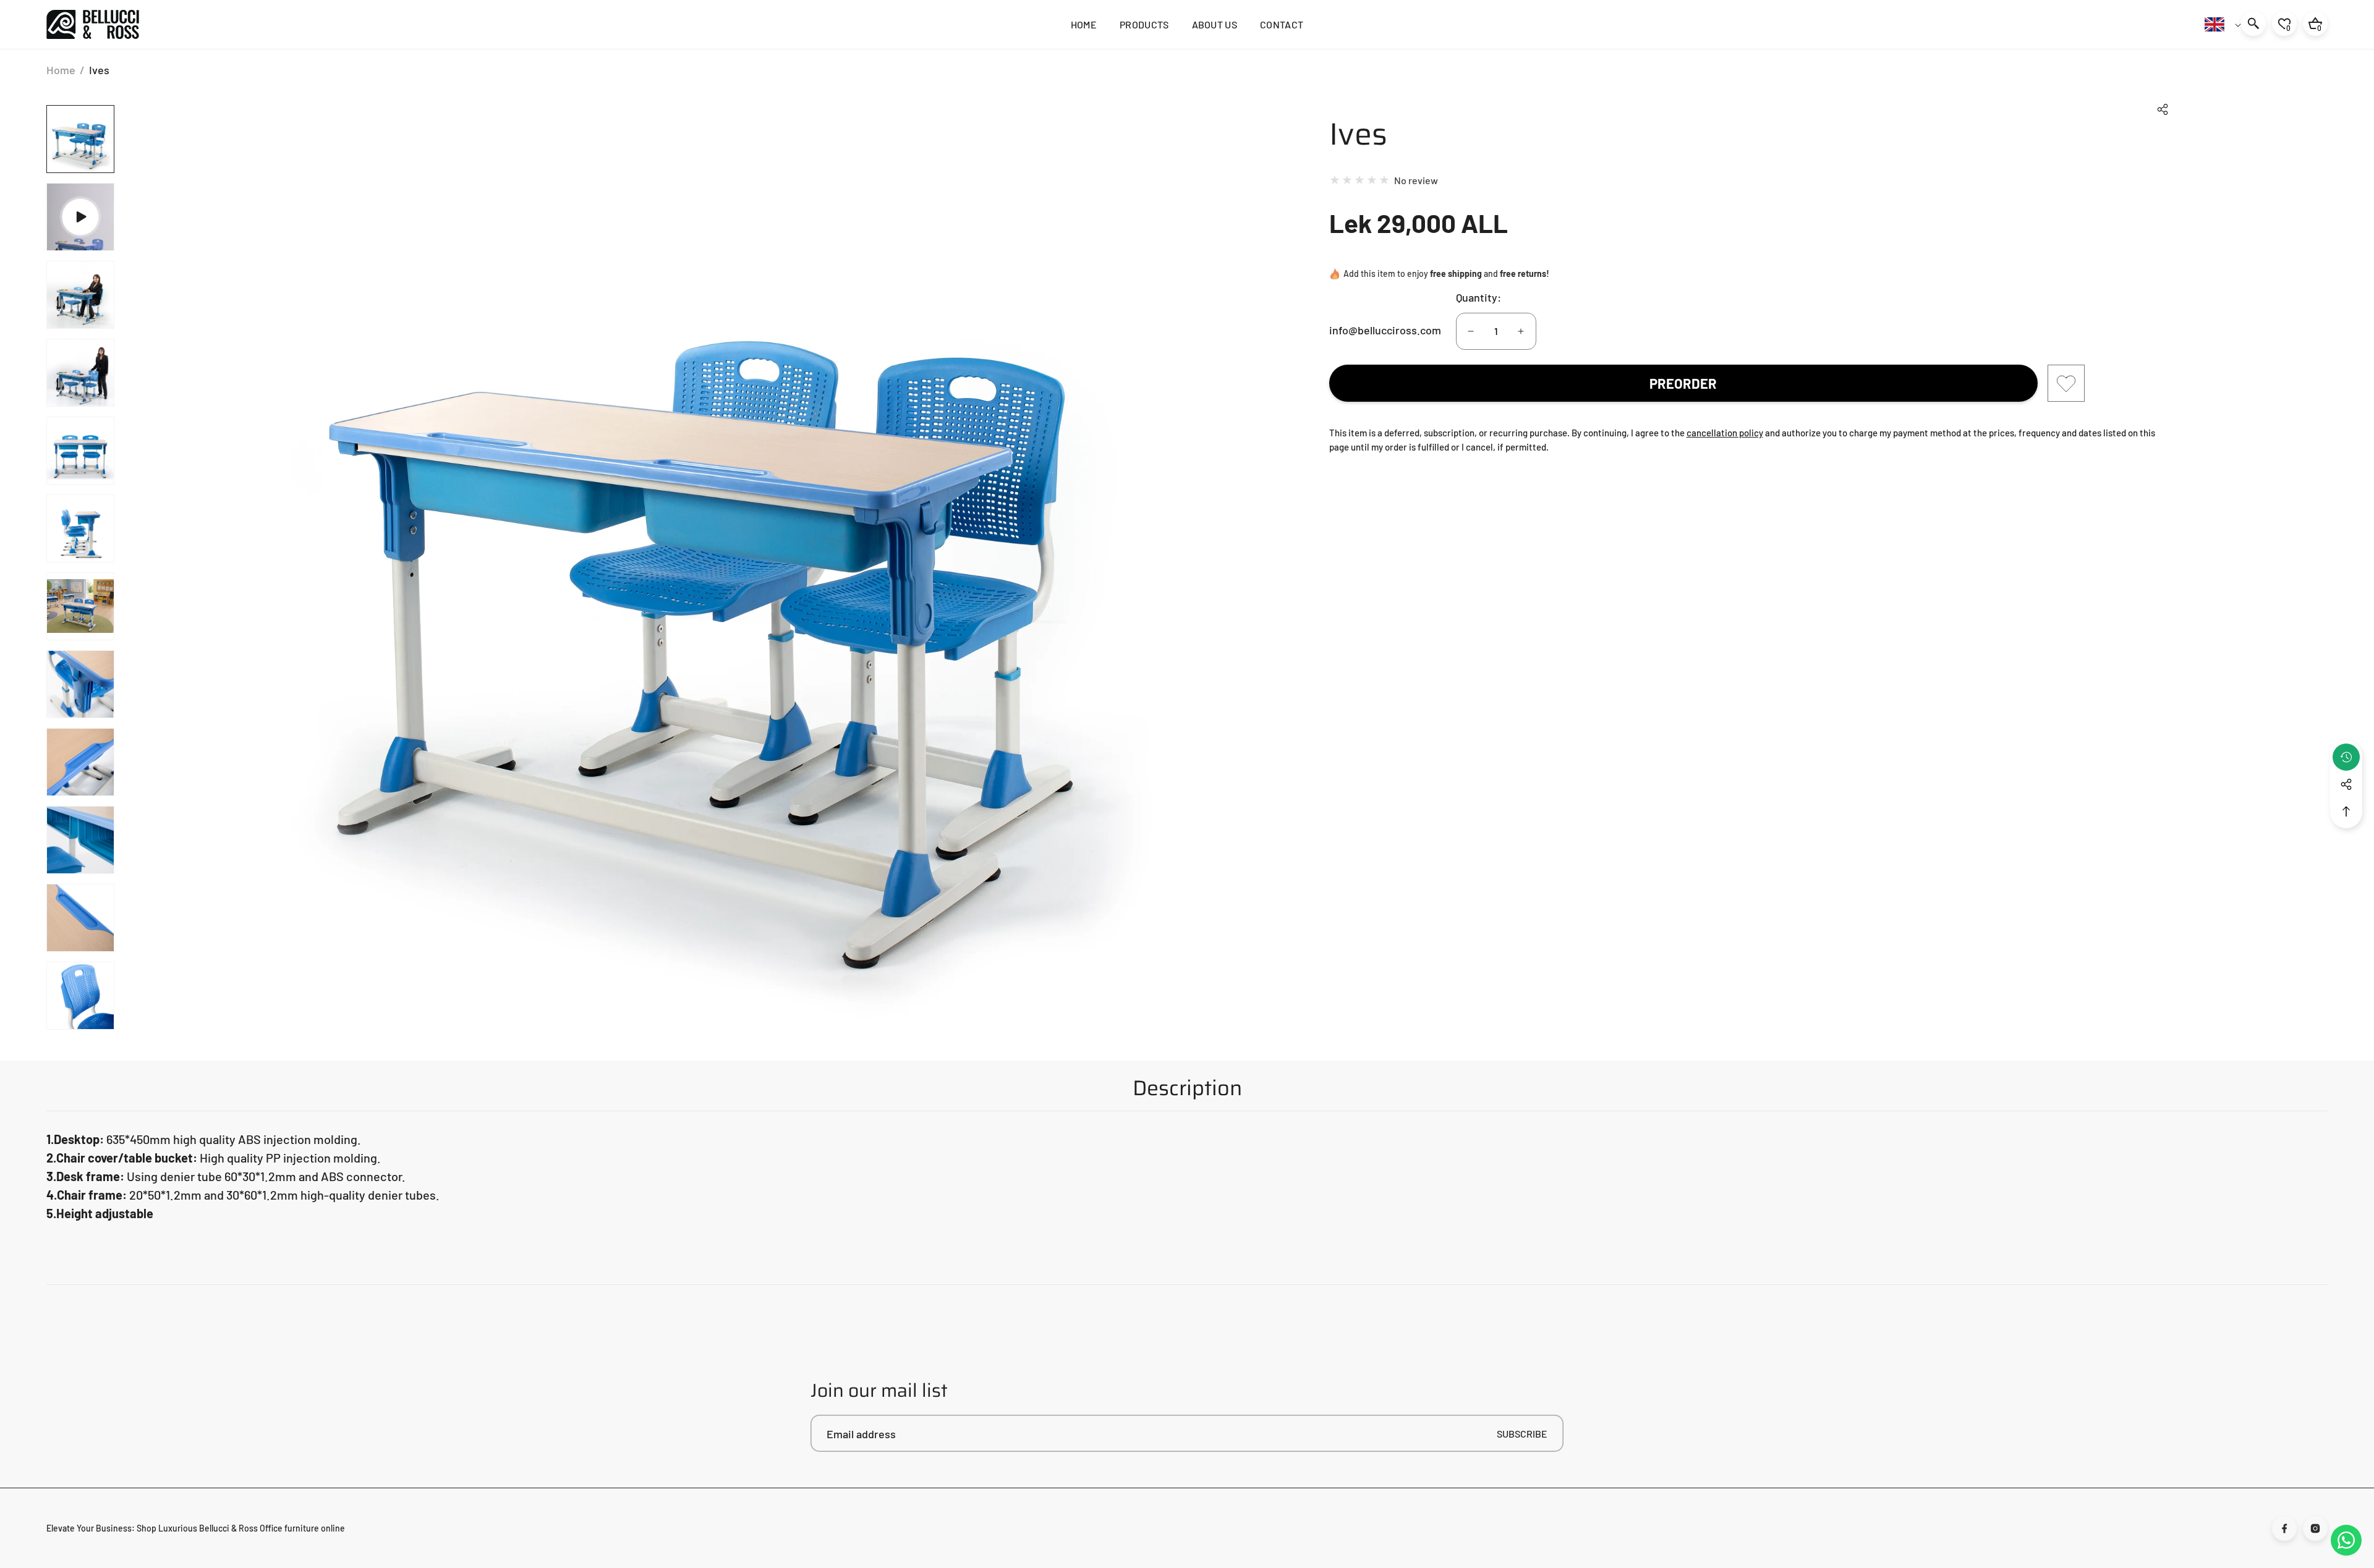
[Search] (2253, 23)
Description (1187, 1088)
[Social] (2346, 784)
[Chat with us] (2346, 1540)
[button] (2163, 109)
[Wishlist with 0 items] (2066, 383)
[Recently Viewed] (2346, 757)
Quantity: (1478, 297)
